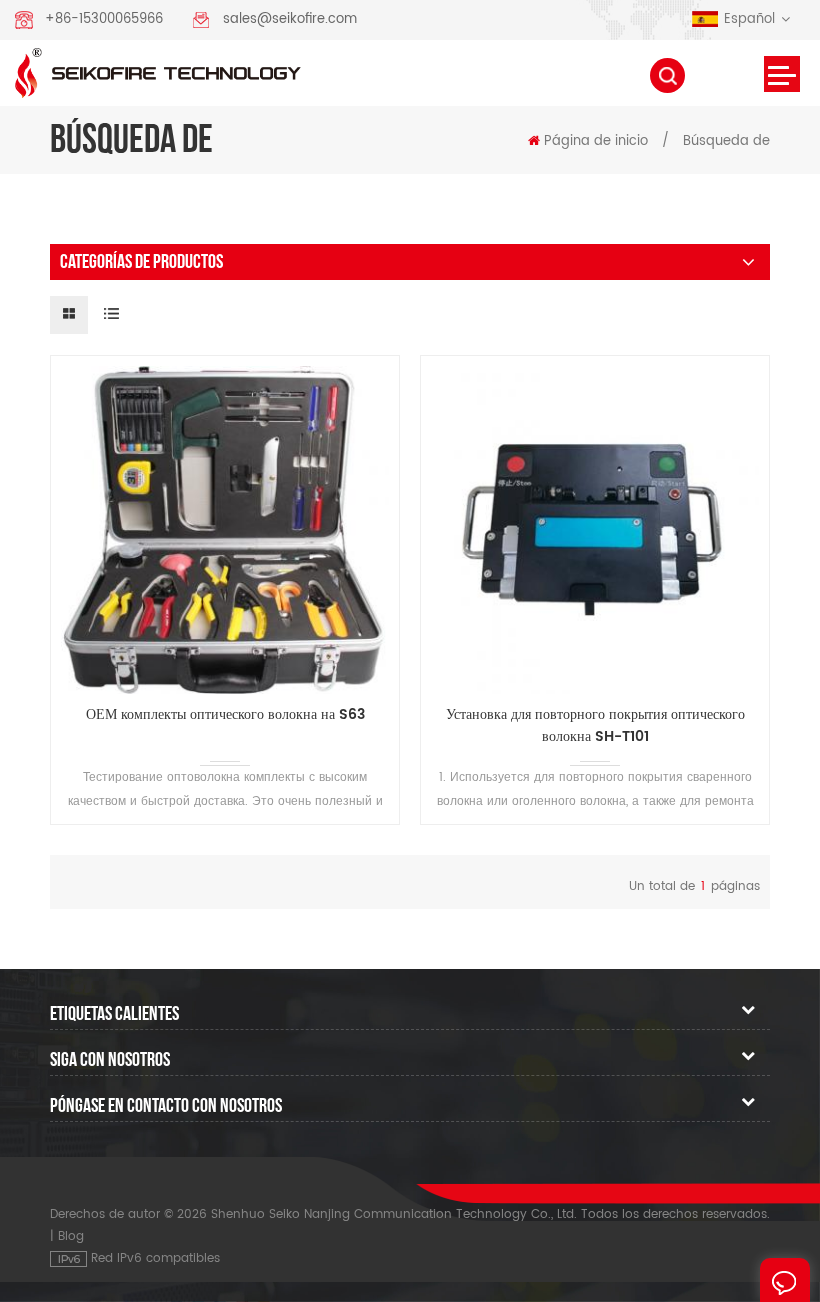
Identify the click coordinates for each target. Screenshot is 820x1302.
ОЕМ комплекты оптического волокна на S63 (225, 715)
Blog (71, 1236)
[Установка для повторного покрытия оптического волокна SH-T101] (595, 530)
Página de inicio (596, 141)
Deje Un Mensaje (785, 1280)
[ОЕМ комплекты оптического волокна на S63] (225, 530)
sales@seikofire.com (290, 19)
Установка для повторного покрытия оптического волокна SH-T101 (595, 726)
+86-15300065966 (104, 19)
